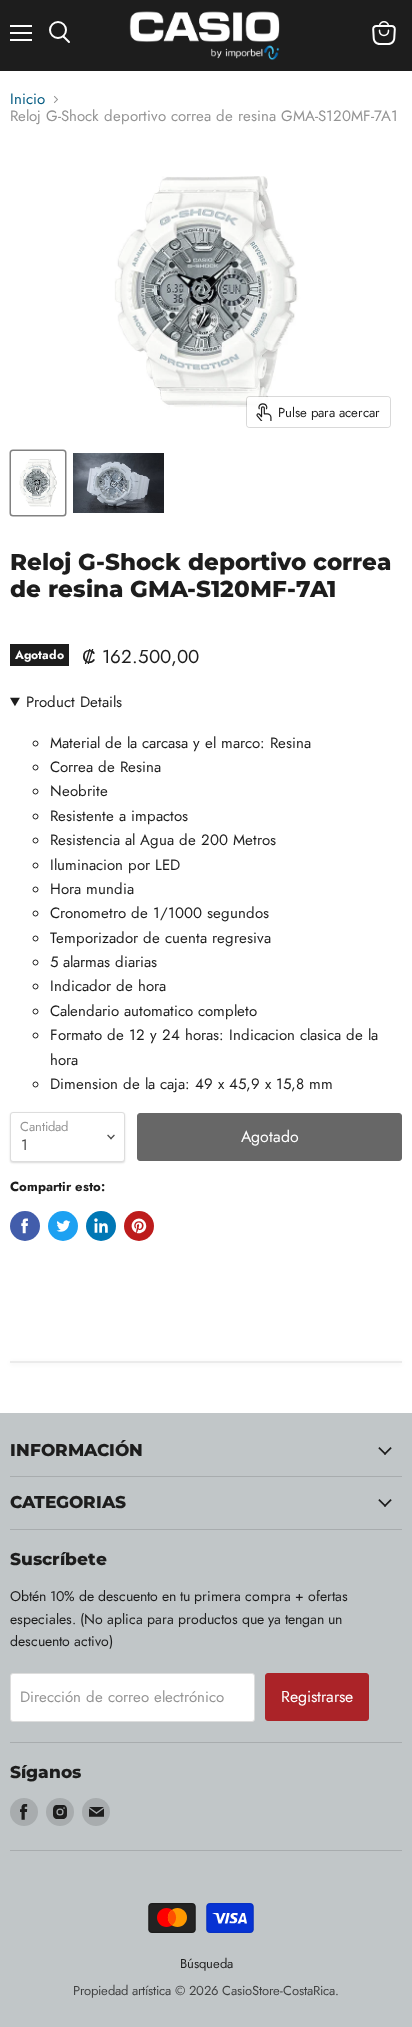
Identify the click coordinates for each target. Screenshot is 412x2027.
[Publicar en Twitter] (63, 1226)
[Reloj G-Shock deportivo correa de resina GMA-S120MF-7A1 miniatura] (38, 483)
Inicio (27, 99)
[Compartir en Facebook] (25, 1226)
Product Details (74, 702)
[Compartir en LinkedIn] (101, 1226)
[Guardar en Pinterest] (139, 1226)
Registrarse (317, 1696)
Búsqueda (206, 1963)
